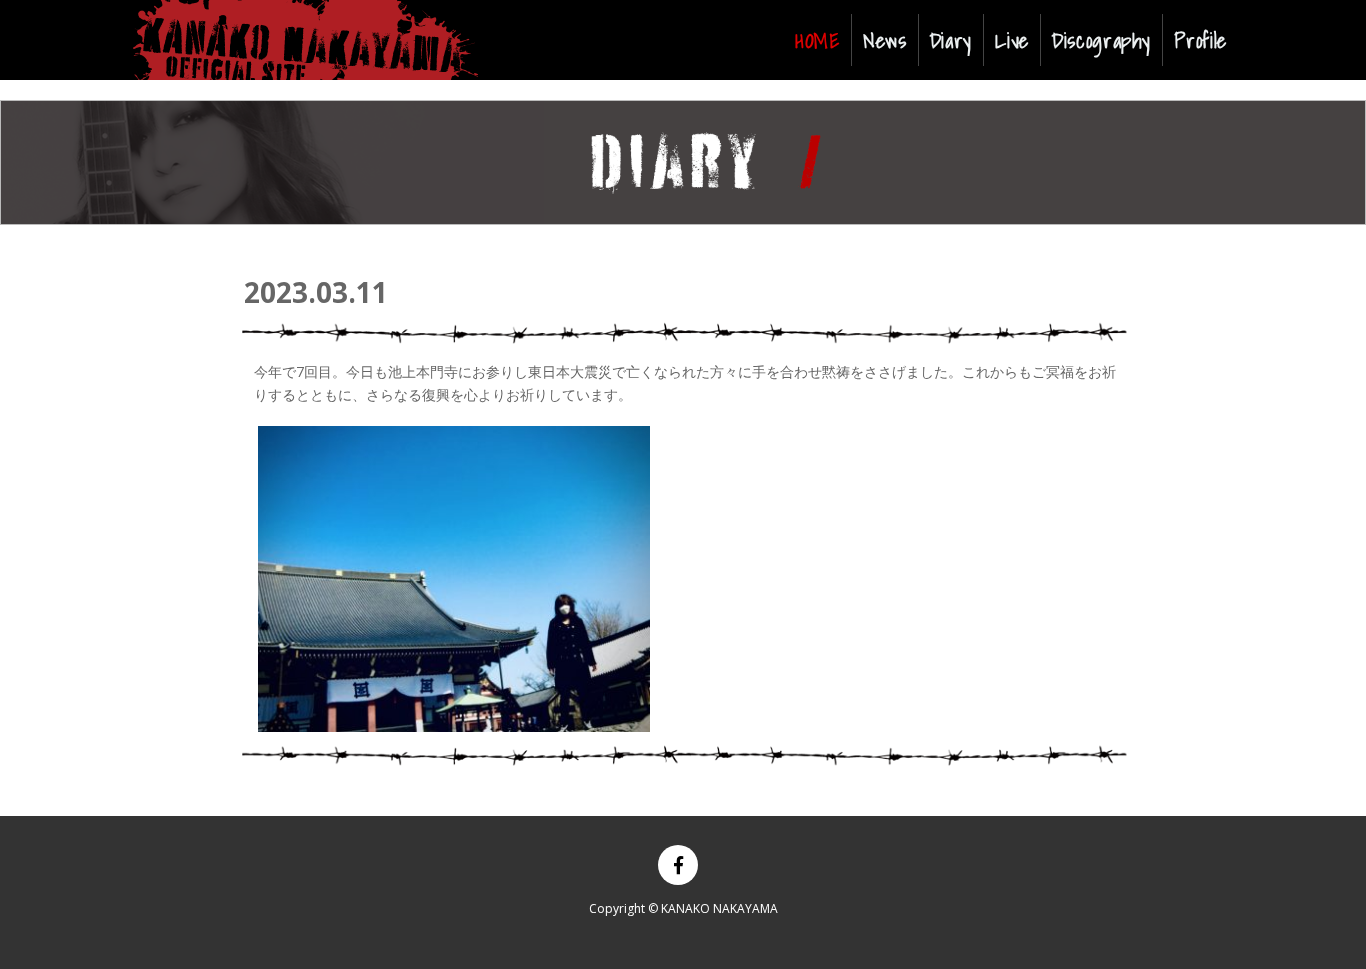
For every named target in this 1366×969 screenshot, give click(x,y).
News (885, 40)
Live (1012, 40)
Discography (1101, 40)
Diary (951, 40)
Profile (1200, 40)
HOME (821, 39)
